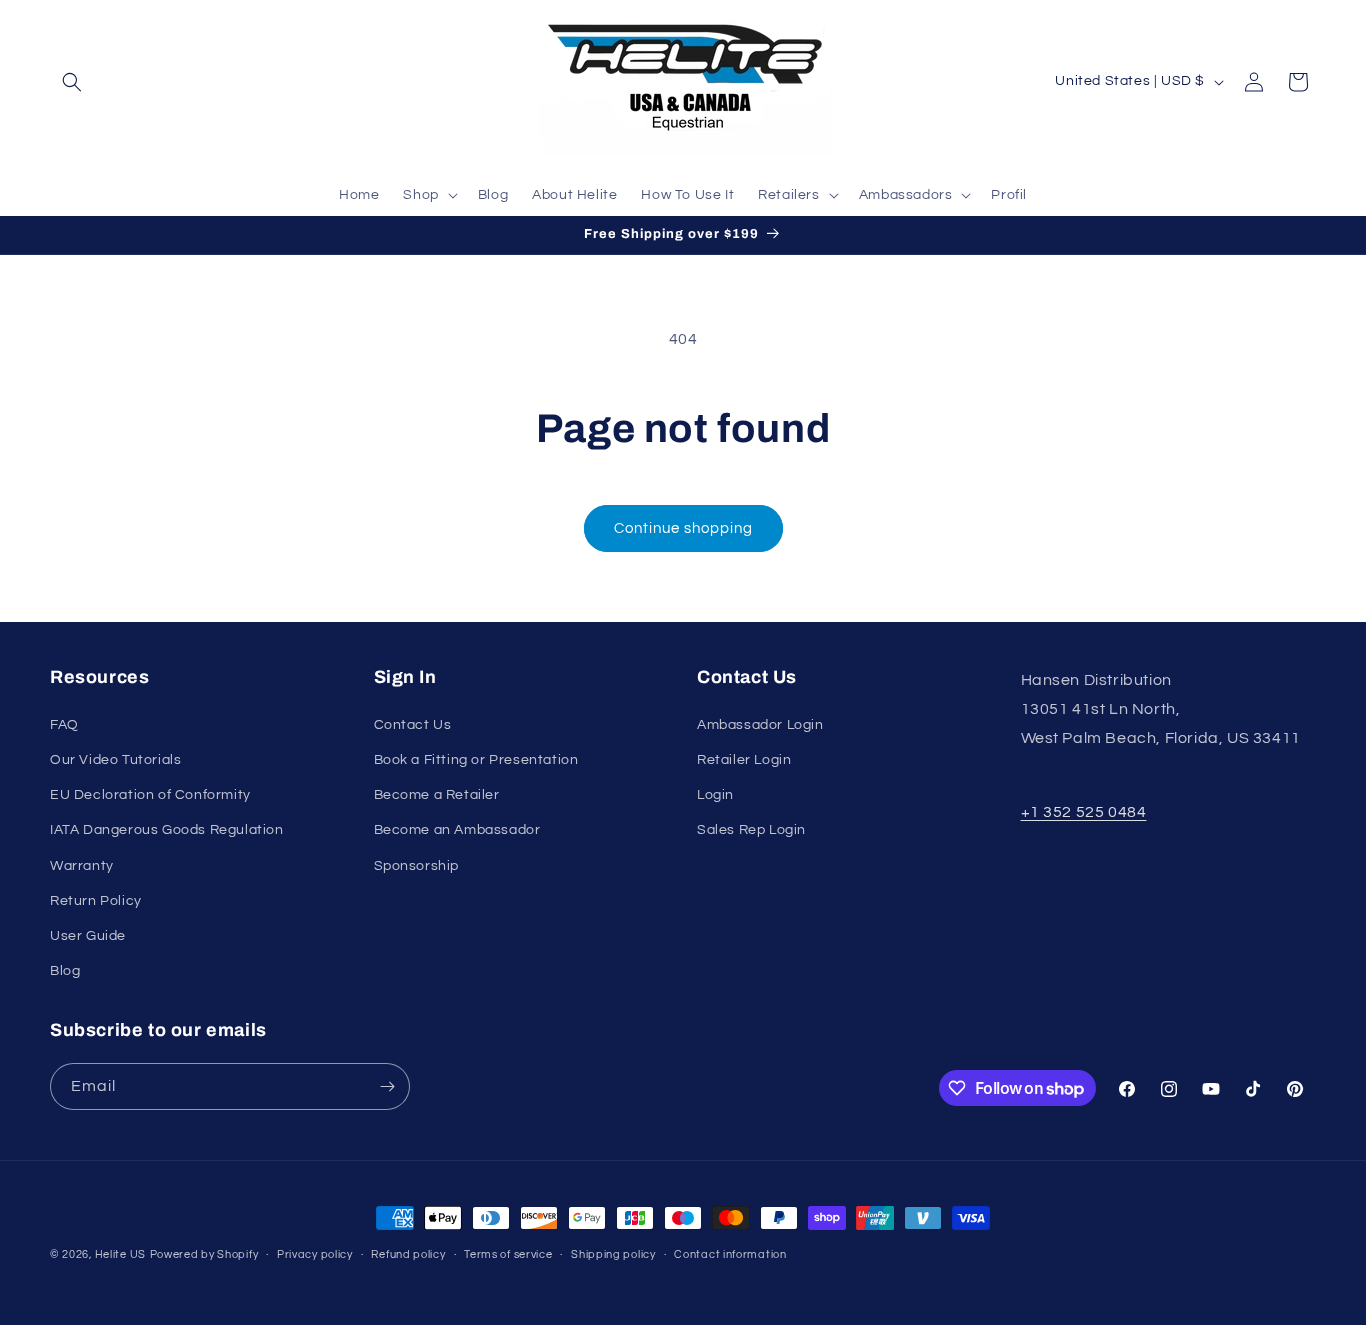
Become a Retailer (437, 795)
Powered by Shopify (204, 1254)
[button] (72, 82)
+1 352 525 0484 (1084, 812)
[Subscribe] (387, 1086)
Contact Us (413, 725)
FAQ (64, 725)
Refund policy (408, 1254)
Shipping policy (613, 1254)
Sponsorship (417, 866)
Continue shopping (683, 528)
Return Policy (96, 901)
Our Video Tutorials (115, 760)
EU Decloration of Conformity (150, 795)
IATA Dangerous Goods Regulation (167, 830)
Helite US (120, 1254)
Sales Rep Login (751, 830)
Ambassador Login (760, 725)
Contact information (730, 1254)
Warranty (82, 866)
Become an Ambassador (457, 830)
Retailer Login (744, 760)
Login (715, 795)
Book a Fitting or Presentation (476, 760)
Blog (65, 971)
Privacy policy (315, 1254)
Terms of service (508, 1254)
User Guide (88, 936)
